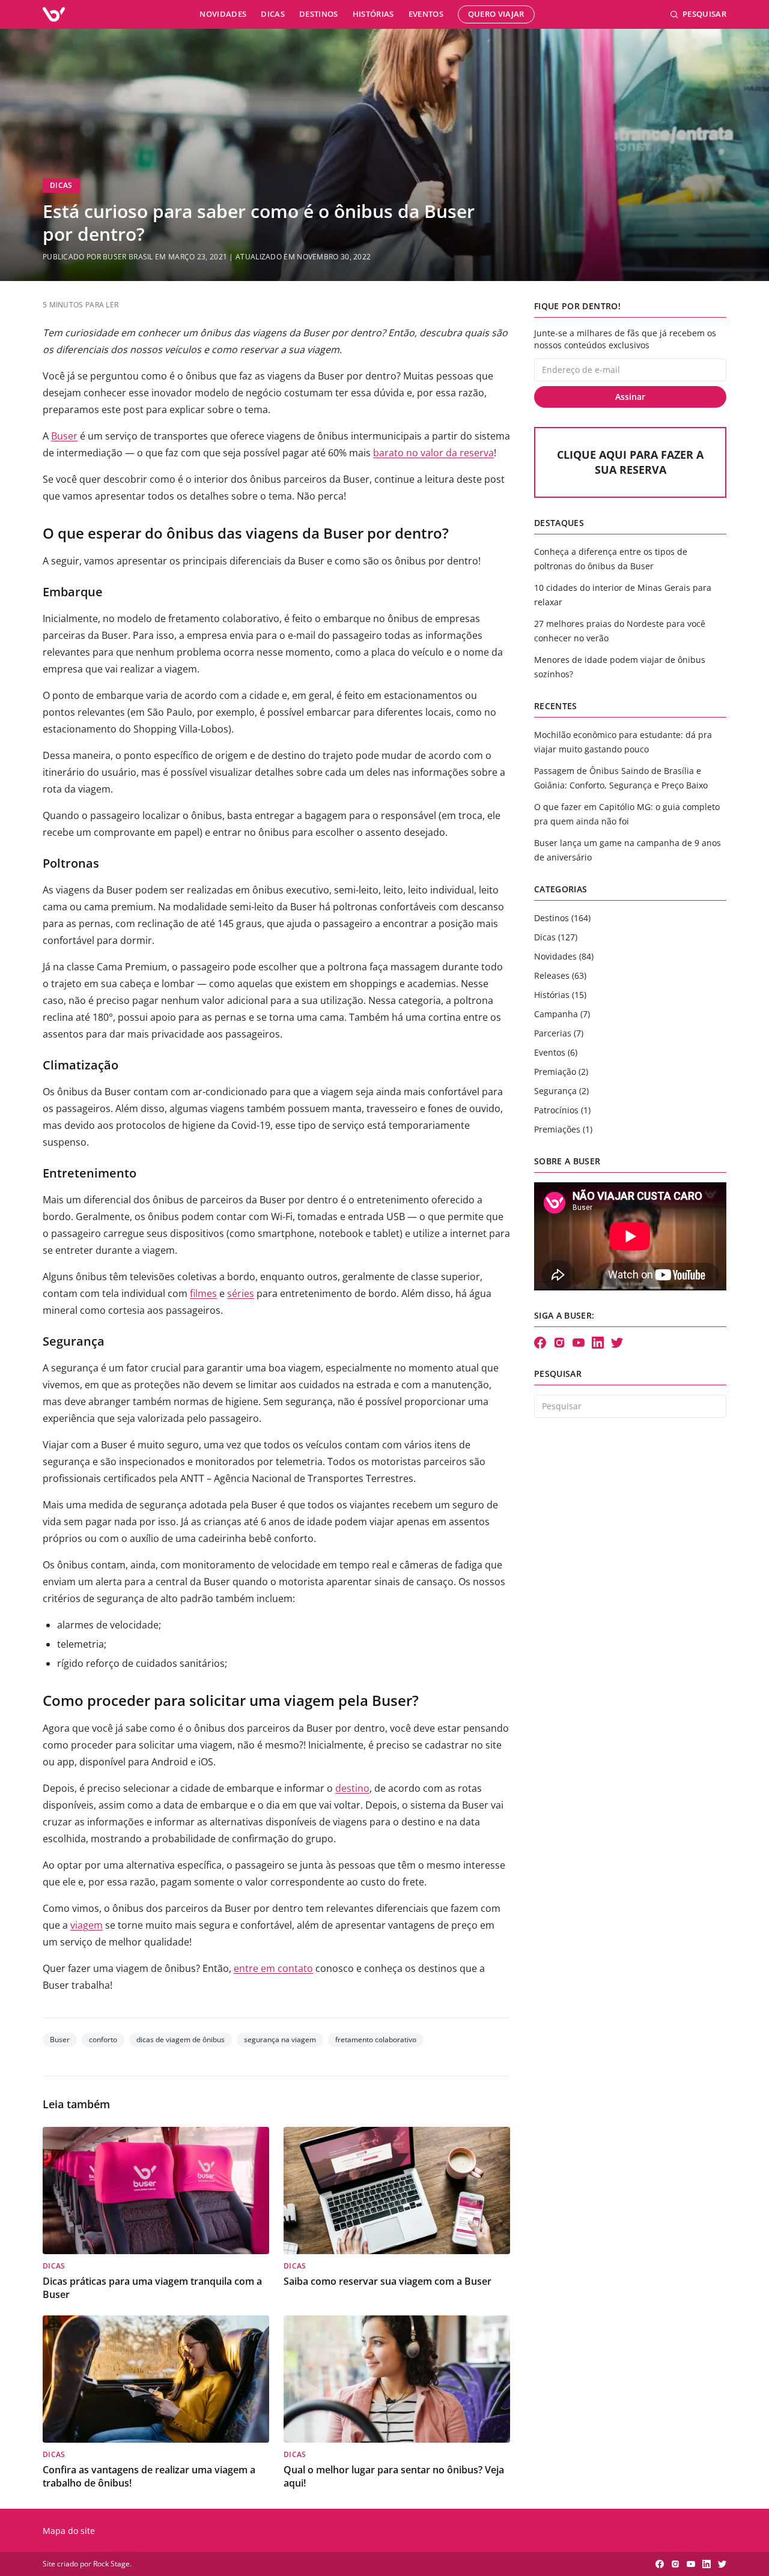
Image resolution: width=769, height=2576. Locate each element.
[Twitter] (617, 1343)
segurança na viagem (280, 2039)
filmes (203, 1293)
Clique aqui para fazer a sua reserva (630, 462)
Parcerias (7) (559, 1033)
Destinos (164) (562, 918)
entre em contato (273, 1968)
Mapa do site (69, 2531)
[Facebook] (540, 1343)
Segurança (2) (561, 1091)
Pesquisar (704, 14)
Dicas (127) (556, 937)
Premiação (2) (561, 1072)
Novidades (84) (564, 956)
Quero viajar (496, 14)
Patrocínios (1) (562, 1110)
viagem (87, 1925)
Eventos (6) (556, 1052)
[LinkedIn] (598, 1343)
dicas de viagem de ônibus (181, 2039)
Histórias (373, 14)
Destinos (319, 14)
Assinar (630, 397)
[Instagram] (559, 1343)
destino (352, 1788)
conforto (103, 2039)
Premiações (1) (563, 1129)
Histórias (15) (560, 995)
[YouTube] (579, 1343)
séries (241, 1293)
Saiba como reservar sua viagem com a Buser (388, 2281)
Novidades (223, 14)
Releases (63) (560, 975)
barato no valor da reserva (433, 453)
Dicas (273, 14)
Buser (64, 436)
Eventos (426, 14)
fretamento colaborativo (376, 2039)
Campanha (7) (562, 1014)
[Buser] (54, 14)
